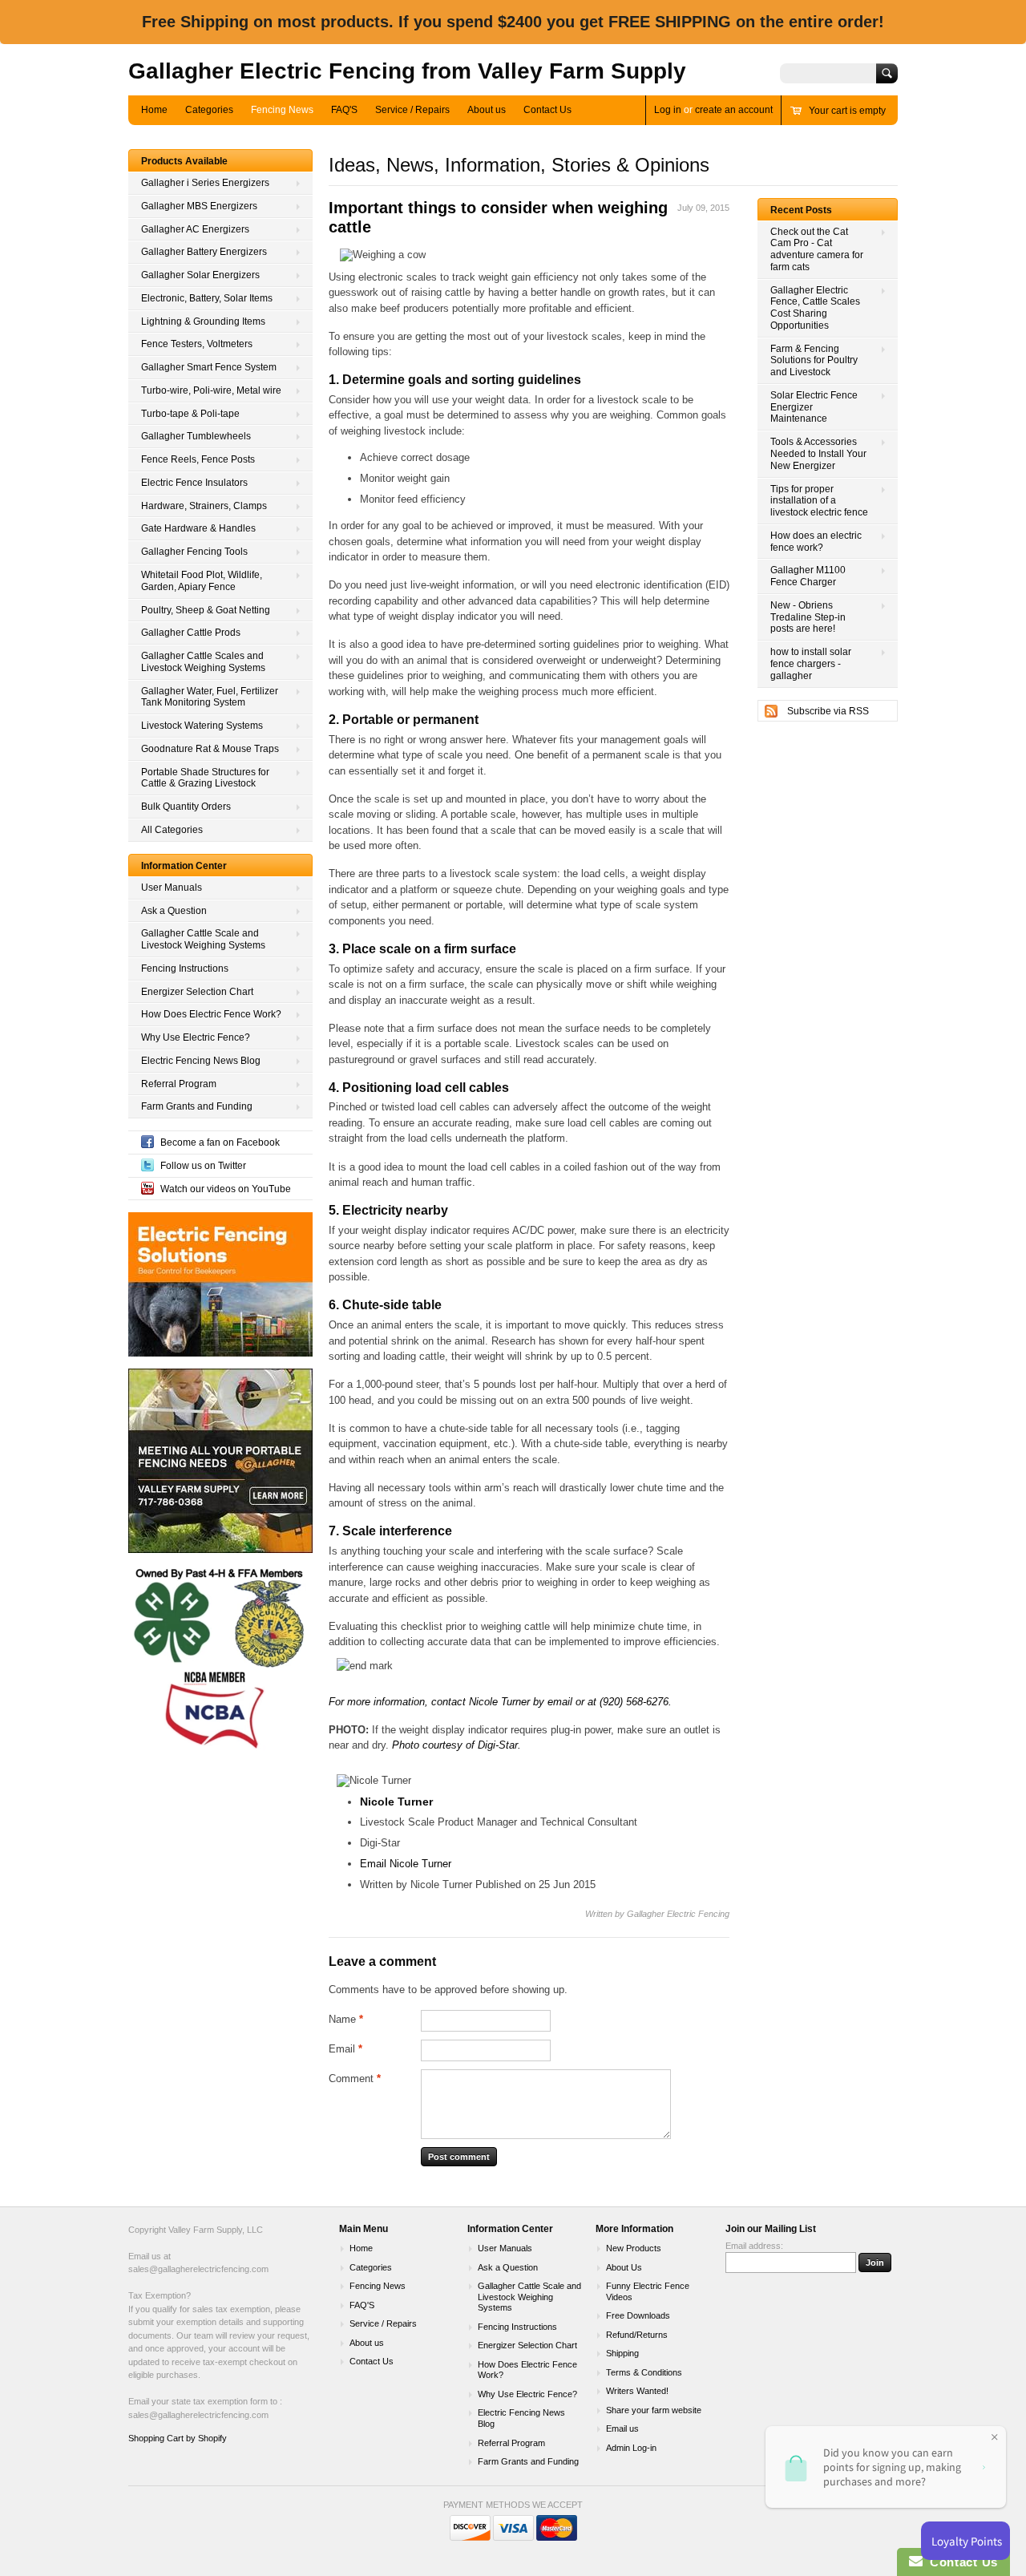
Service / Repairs (412, 110)
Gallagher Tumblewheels (196, 436)
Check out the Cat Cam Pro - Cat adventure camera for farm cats (817, 249)
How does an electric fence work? (816, 542)
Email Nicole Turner (406, 1864)
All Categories (172, 830)
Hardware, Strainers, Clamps (204, 506)
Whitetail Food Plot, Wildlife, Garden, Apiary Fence (202, 581)
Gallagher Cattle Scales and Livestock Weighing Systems (203, 662)
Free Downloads (638, 2315)
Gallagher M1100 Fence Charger (808, 576)
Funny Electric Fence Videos (648, 2291)
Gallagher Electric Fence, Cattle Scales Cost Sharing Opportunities (815, 308)
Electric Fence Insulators (194, 483)
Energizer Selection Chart (197, 992)
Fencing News (282, 110)
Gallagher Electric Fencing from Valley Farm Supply (407, 71)
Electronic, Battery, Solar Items (207, 298)
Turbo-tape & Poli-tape (190, 414)
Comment (355, 2079)
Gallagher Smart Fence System (209, 367)
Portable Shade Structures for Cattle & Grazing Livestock (205, 778)
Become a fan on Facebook (220, 1142)
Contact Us (547, 110)
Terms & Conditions (644, 2372)
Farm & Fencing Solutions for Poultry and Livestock (814, 361)
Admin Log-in (631, 2448)
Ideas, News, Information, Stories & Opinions (519, 165)
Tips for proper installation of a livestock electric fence (819, 501)
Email (345, 2049)
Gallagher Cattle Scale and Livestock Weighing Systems (203, 939)
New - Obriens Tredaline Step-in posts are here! (808, 617)
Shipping (622, 2353)
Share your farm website (654, 2410)
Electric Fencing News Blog (201, 1061)
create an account (734, 110)
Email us (622, 2428)
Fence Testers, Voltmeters (197, 344)
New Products (634, 2248)
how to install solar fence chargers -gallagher (811, 664)
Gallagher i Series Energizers (205, 183)
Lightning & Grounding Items (203, 321)
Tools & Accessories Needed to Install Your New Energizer (818, 454)
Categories (209, 110)
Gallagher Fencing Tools (194, 552)
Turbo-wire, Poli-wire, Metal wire (211, 390)
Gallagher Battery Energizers (204, 252)
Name (346, 2019)
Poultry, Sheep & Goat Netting (206, 610)
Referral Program (179, 1084)
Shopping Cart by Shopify (178, 2438)
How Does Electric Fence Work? (211, 1014)
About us (487, 110)
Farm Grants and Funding (197, 1106)
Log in (668, 110)
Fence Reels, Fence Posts (198, 459)
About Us (624, 2267)
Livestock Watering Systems (202, 726)
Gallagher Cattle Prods (191, 633)
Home (154, 110)
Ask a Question (174, 911)
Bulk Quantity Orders (186, 807)
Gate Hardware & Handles (198, 528)
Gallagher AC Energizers (195, 229)
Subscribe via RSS (828, 711)
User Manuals (172, 888)
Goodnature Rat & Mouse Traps (210, 749)
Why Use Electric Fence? (196, 1037)
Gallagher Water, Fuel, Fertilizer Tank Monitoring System (210, 697)
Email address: (754, 2246)
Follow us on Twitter (203, 1166)
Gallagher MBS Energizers (199, 206)
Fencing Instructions (185, 969)
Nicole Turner (499, 1702)
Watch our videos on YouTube (226, 1189)
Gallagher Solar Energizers (200, 275)
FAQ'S (344, 110)
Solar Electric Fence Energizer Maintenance (814, 407)
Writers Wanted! (637, 2391)
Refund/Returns (637, 2335)
